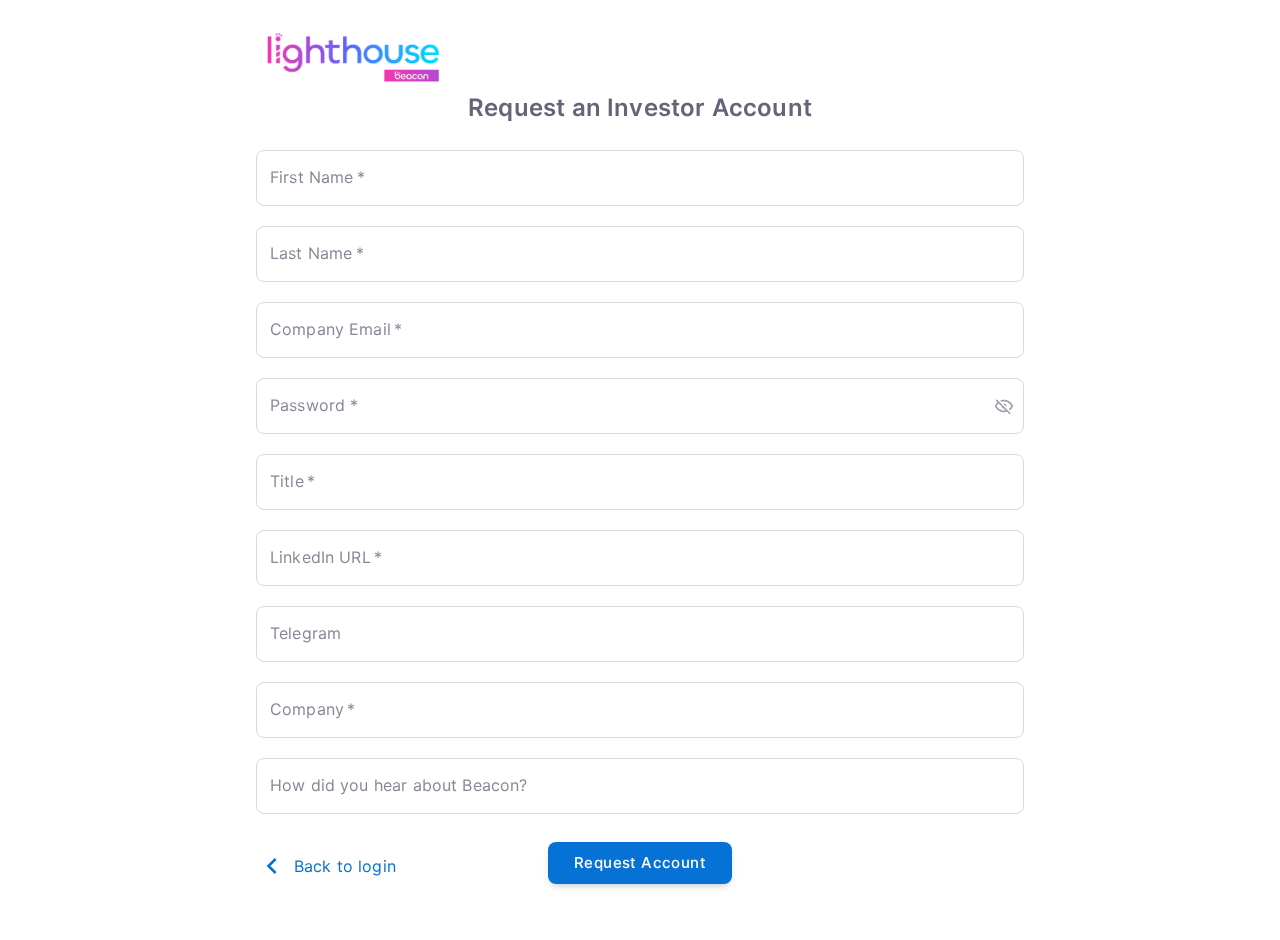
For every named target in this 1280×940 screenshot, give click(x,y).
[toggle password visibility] (1004, 406)
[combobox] (640, 710)
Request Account (640, 862)
